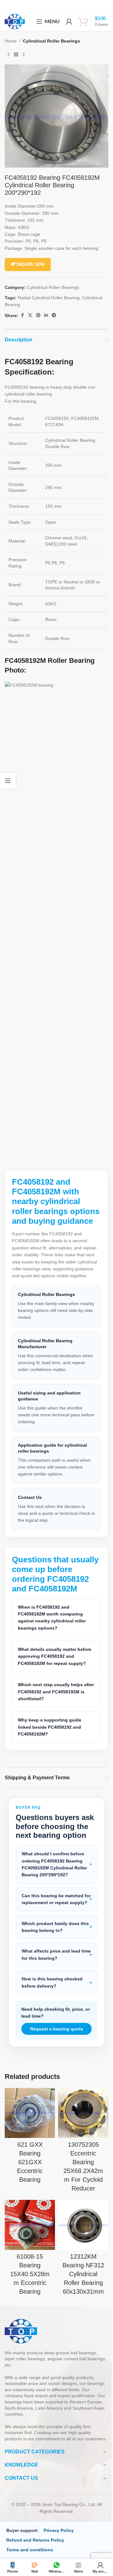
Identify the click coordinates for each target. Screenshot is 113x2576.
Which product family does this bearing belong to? (51, 1964)
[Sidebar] (8, 781)
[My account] (69, 22)
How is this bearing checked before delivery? (52, 2020)
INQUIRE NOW (31, 264)
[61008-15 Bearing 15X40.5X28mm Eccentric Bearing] (29, 2259)
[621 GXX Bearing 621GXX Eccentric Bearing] (29, 2149)
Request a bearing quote (54, 2066)
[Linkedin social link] (46, 315)
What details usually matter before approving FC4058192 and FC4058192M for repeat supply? (54, 1678)
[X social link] (30, 315)
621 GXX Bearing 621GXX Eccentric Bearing (29, 2197)
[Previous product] (8, 54)
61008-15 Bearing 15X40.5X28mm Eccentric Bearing (29, 2307)
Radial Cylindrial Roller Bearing (49, 298)
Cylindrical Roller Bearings (51, 41)
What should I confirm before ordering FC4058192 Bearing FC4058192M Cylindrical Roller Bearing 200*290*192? (53, 1895)
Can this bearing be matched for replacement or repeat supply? (53, 1933)
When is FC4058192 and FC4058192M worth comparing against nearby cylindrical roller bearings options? (52, 1639)
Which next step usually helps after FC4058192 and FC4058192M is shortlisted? (54, 1714)
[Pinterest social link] (38, 315)
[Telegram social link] (54, 315)
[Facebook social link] (22, 315)
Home (11, 41)
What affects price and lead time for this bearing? (51, 1992)
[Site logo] (15, 21)
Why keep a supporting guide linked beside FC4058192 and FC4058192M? (50, 1749)
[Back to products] (16, 54)
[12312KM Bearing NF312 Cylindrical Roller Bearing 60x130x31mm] (80, 2259)
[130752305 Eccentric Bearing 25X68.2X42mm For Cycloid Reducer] (80, 2149)
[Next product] (24, 54)
